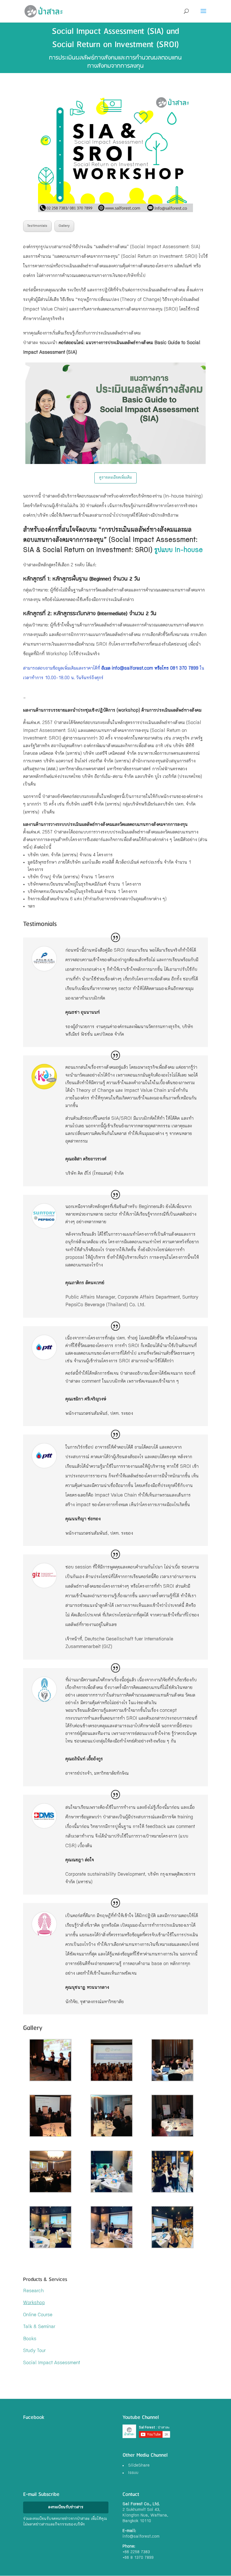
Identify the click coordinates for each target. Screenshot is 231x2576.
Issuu (133, 2473)
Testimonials (37, 226)
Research (33, 2291)
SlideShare (139, 2466)
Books (30, 2339)
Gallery (64, 226)
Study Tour (34, 2351)
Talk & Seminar (39, 2327)
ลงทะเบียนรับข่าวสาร (66, 2507)
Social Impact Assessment (52, 2363)
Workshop (34, 2303)
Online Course (38, 2315)
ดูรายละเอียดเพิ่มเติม (115, 478)
